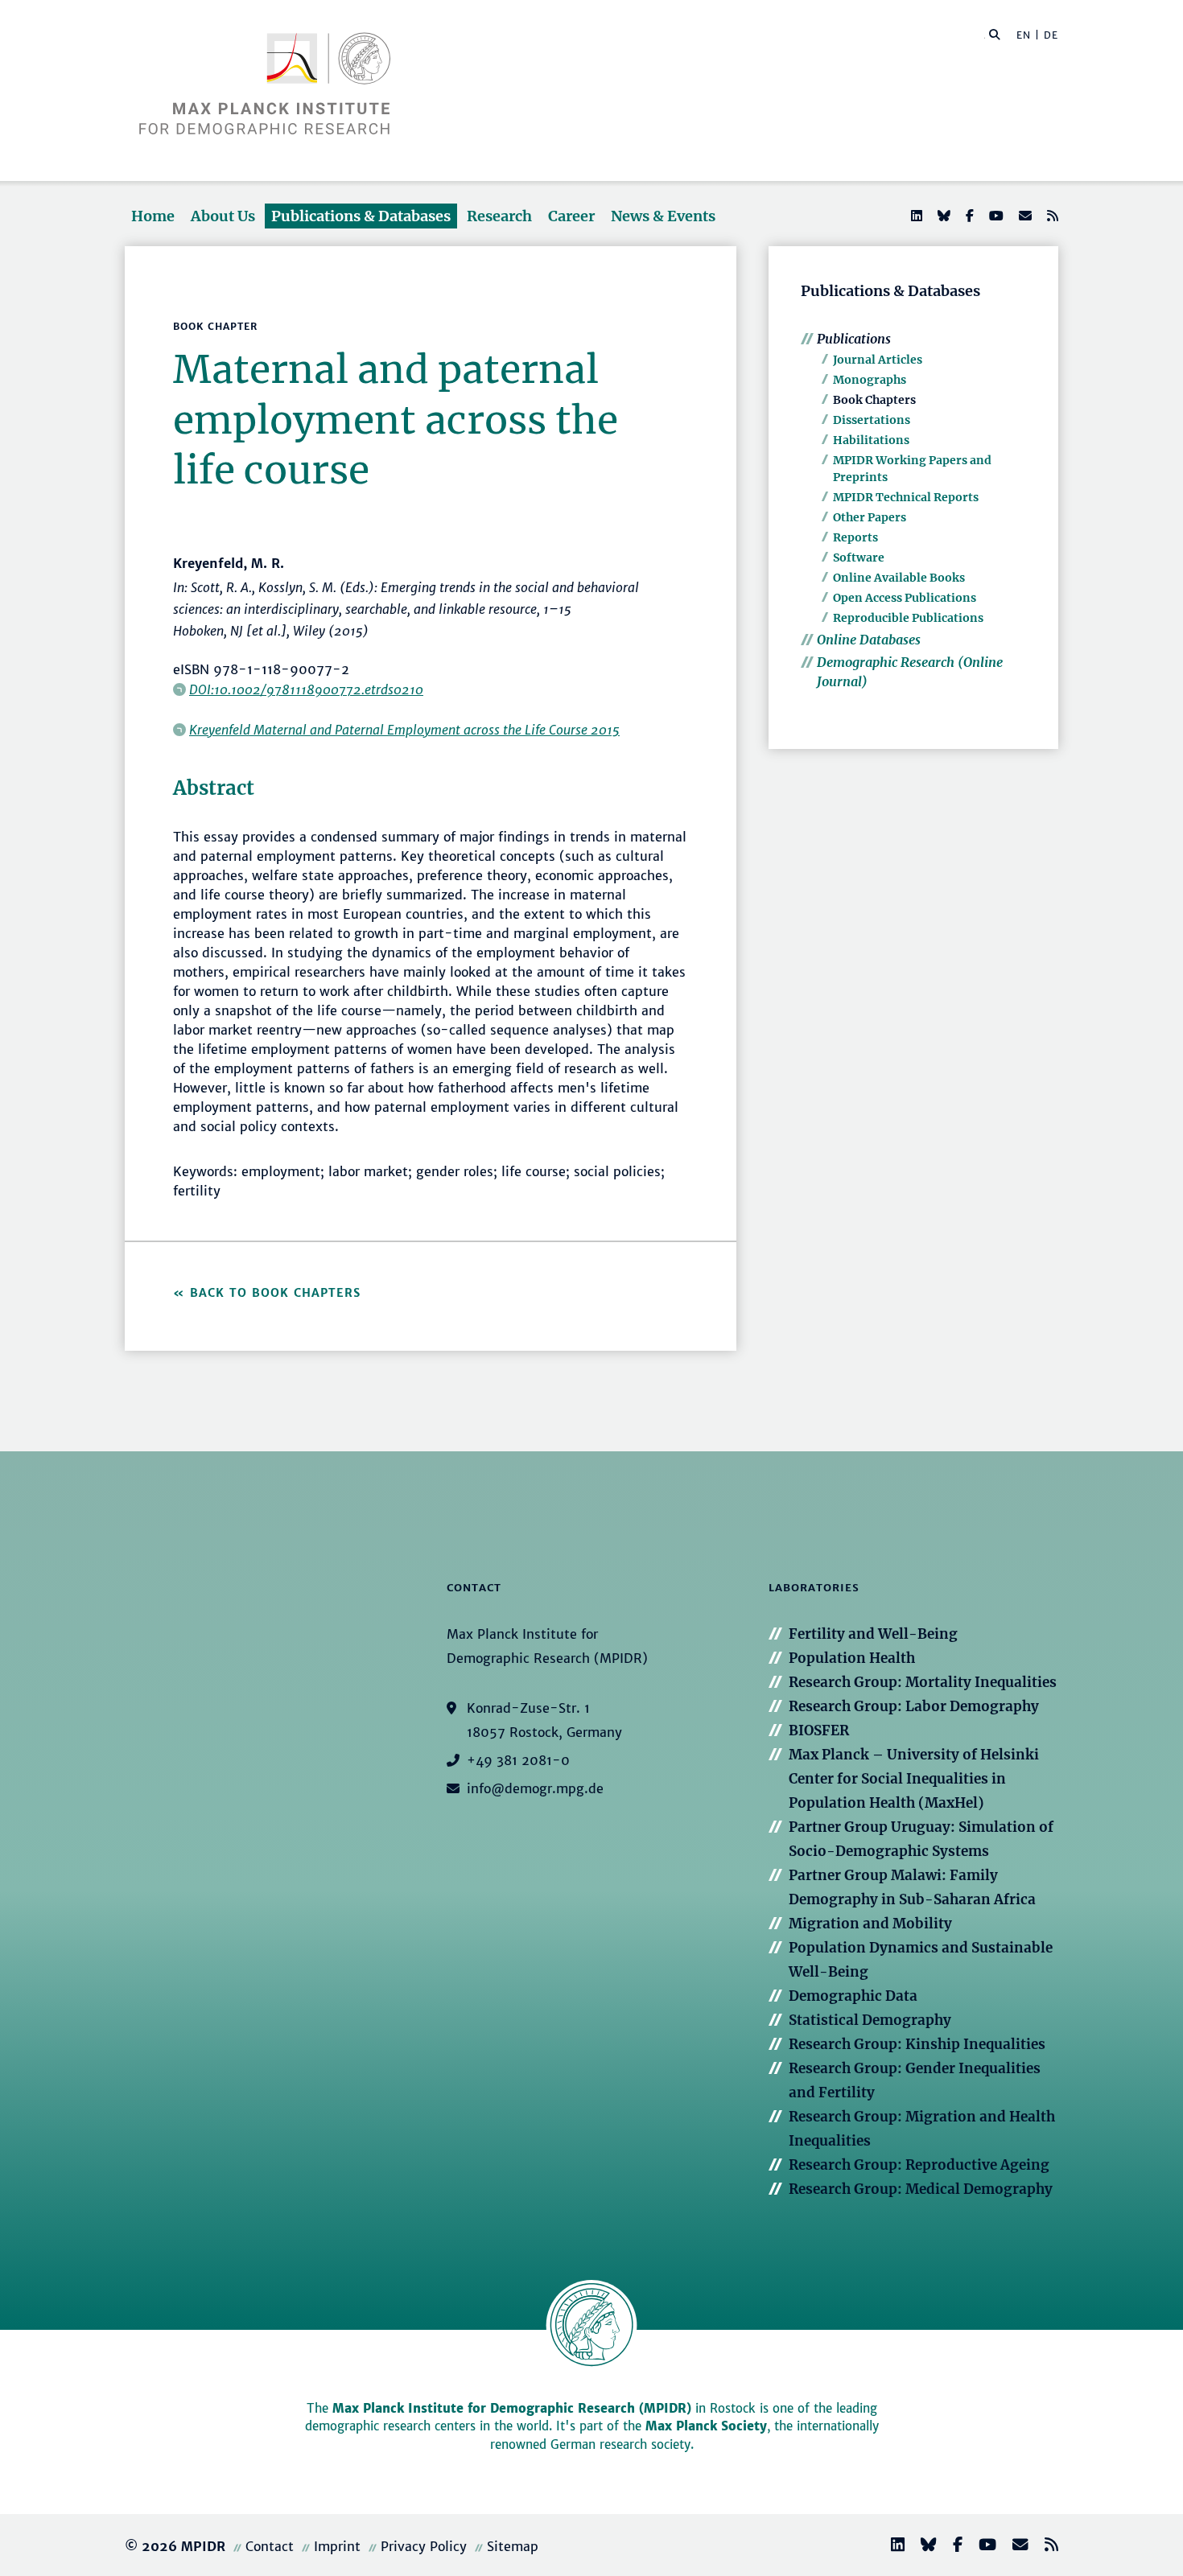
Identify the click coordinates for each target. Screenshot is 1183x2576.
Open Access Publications (905, 598)
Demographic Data (853, 1996)
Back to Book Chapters (275, 1293)
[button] (995, 34)
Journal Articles (878, 360)
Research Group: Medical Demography (921, 2189)
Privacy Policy (424, 2546)
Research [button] (499, 216)
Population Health (852, 1658)
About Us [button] (223, 216)
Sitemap (513, 2546)
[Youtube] (995, 216)
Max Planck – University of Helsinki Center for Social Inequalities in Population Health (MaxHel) (914, 1779)
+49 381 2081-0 (518, 1760)
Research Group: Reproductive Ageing (919, 2165)
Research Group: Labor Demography (914, 1706)
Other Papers (870, 517)
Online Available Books (899, 578)
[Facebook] (968, 216)
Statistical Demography (870, 2020)
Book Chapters (874, 400)
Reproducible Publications (908, 618)
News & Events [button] (663, 216)
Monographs (870, 380)
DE (1051, 35)
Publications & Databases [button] (361, 216)
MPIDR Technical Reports (906, 497)
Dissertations (872, 420)
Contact (270, 2546)
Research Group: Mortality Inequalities (923, 1682)
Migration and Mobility (870, 1924)
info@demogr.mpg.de (535, 1788)
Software (859, 558)
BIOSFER (819, 1730)
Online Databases (869, 640)
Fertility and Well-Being (873, 1634)
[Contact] (1014, 2547)
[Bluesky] (942, 216)
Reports (855, 537)
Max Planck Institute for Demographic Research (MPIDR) (512, 2408)
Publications (854, 339)
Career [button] (571, 216)
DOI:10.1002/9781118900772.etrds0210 (306, 689)
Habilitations (871, 440)
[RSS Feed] (1051, 216)
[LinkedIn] (915, 216)
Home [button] (153, 216)
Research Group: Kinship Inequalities (917, 2044)
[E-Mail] (1024, 216)
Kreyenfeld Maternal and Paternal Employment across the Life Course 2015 (404, 730)
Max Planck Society (706, 2426)
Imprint (337, 2546)
